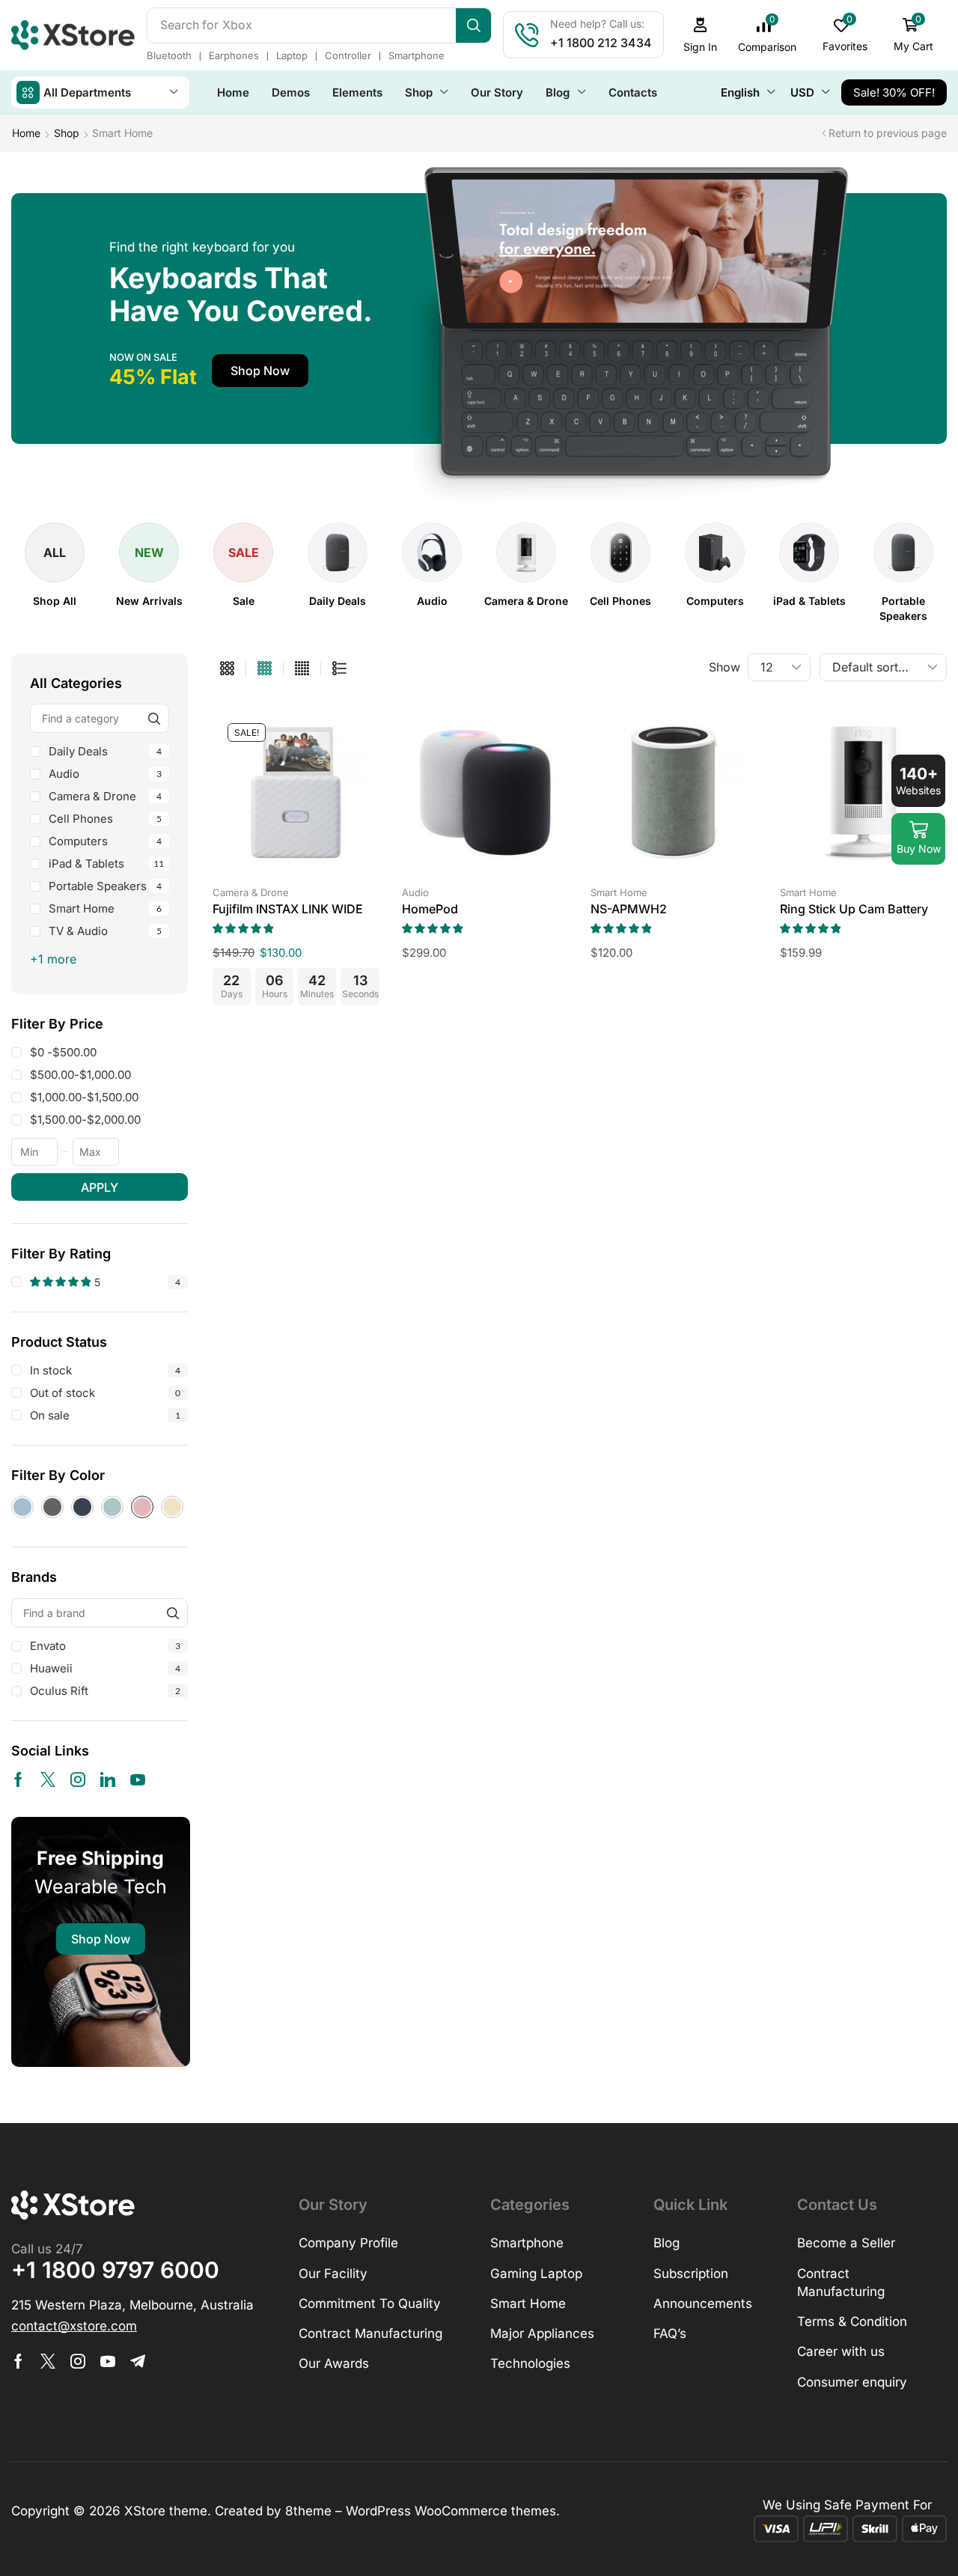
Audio (105, 774)
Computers (105, 841)
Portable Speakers (105, 886)
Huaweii (105, 1668)
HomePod (430, 909)
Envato (105, 1646)
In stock (105, 1370)
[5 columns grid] (302, 669)
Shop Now (101, 1939)
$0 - (63, 1052)
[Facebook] (18, 1779)
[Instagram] (78, 1779)
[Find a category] (155, 718)
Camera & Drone (105, 796)
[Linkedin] (108, 1779)
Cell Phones (105, 819)
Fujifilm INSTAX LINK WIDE (288, 909)
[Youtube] (138, 1779)
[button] (701, 35)
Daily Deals (105, 751)
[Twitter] (48, 1779)
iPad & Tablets (106, 864)
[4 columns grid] (265, 669)
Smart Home (105, 908)
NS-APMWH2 (629, 909)
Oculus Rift (105, 1691)
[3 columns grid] (227, 669)
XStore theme (166, 2511)
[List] (339, 669)
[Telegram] (138, 2361)
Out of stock (105, 1393)
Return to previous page (888, 133)
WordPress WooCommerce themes (451, 2511)
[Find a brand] (173, 1613)
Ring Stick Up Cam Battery (854, 909)
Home (26, 133)
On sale (105, 1415)
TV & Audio (105, 931)
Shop (67, 133)
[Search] (473, 25)
